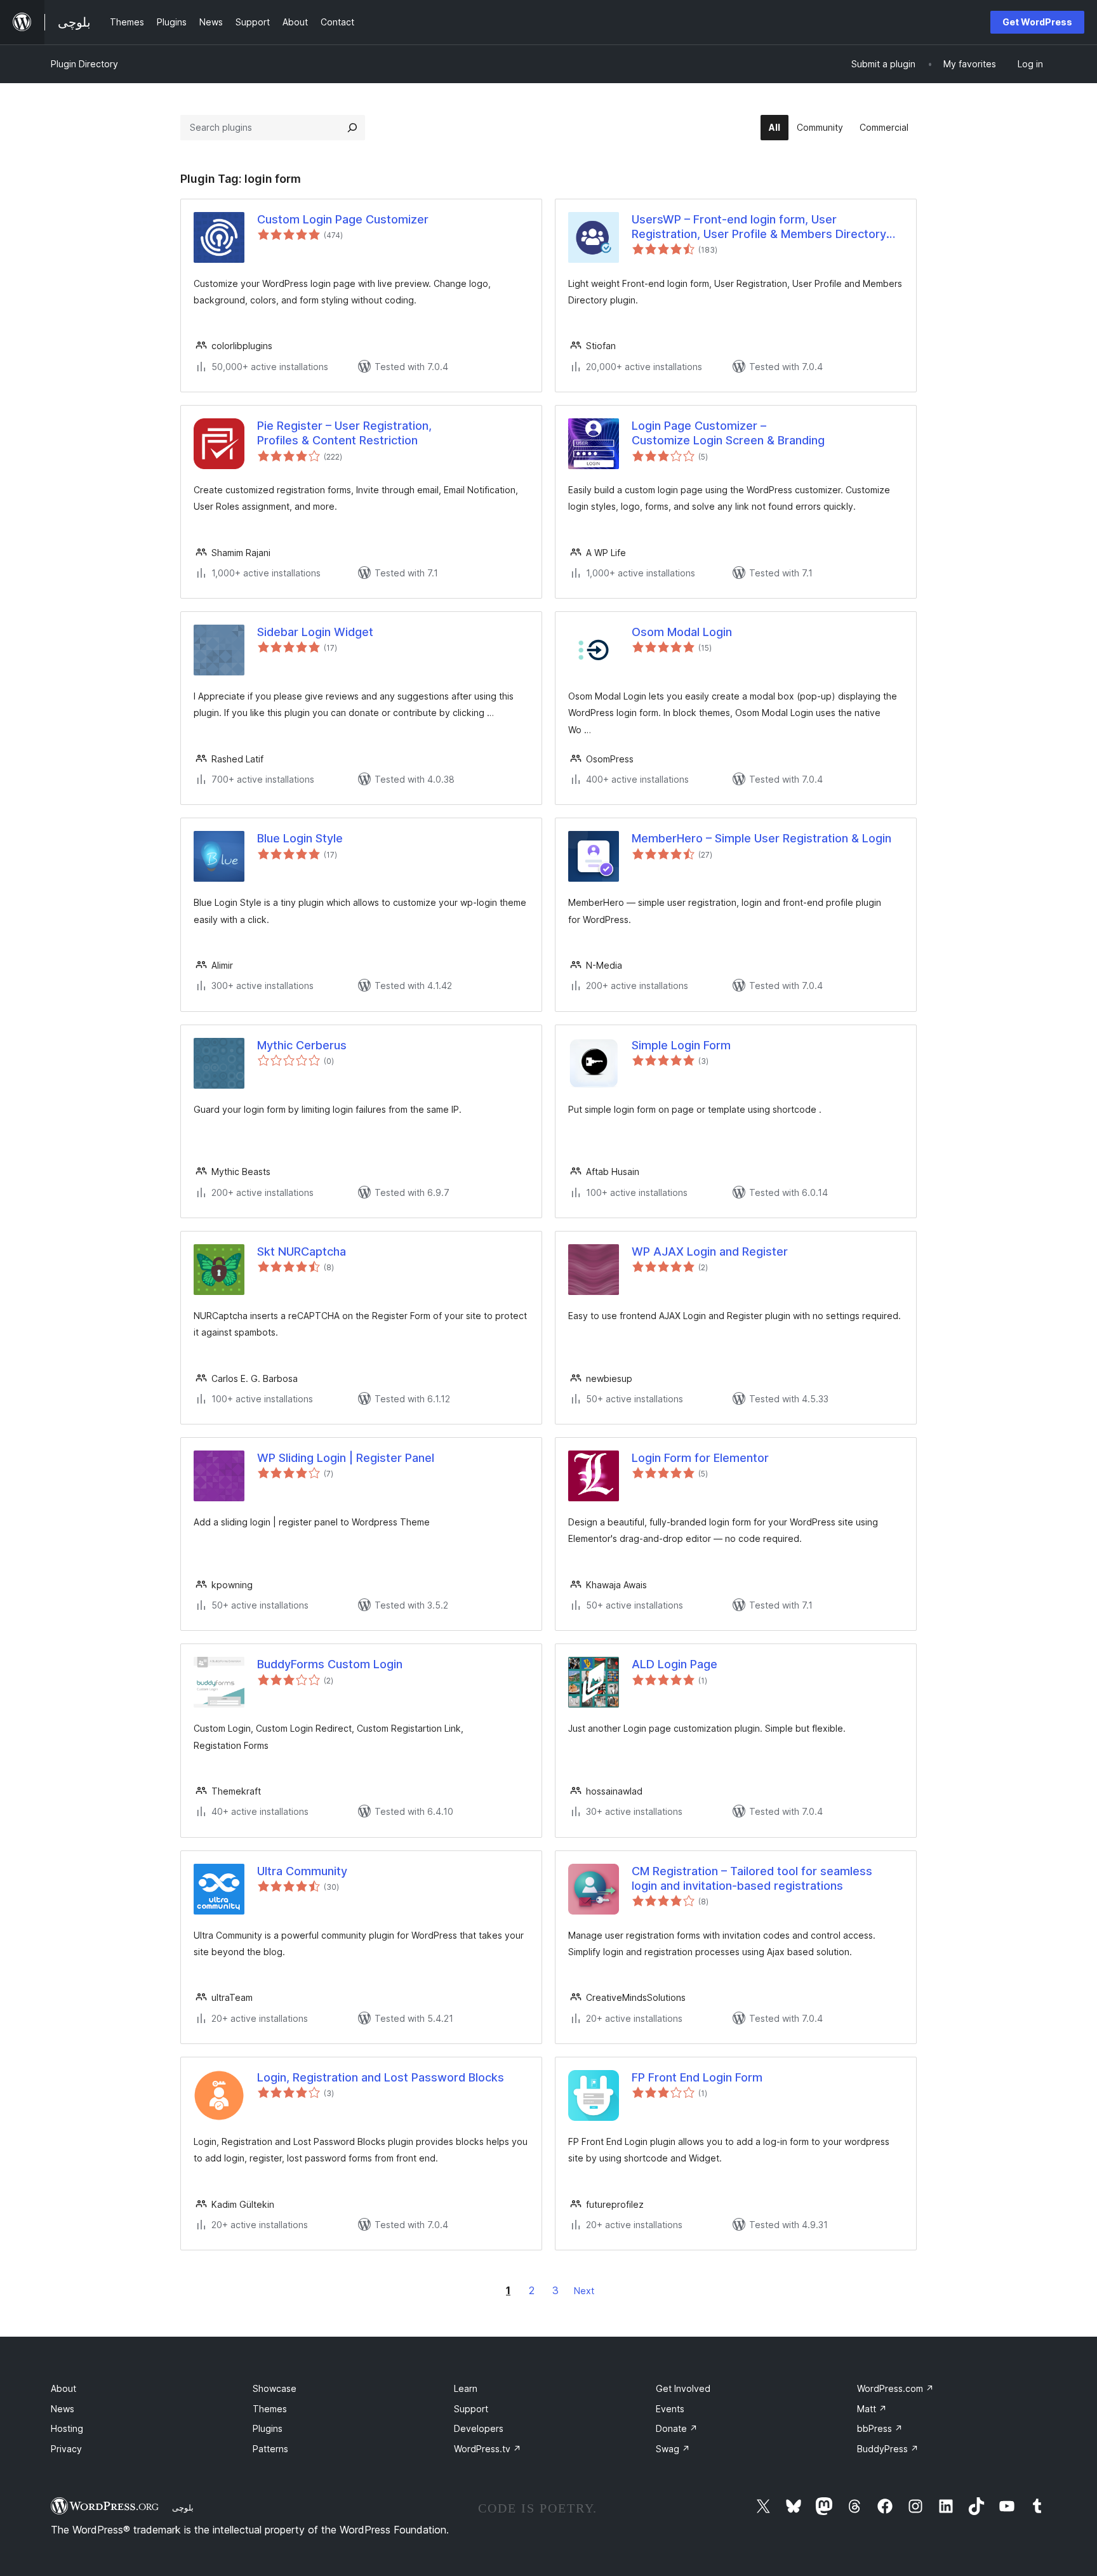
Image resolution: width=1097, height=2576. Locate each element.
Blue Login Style (300, 838)
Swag (673, 2449)
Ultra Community (302, 1871)
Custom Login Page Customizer (343, 219)
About (63, 2388)
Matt (872, 2409)
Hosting (67, 2428)
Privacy (66, 2449)
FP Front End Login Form (697, 2077)
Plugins (268, 2428)
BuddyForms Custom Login (330, 1664)
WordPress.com (895, 2388)
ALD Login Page (675, 1664)
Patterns (270, 2449)
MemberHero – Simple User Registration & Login (761, 838)
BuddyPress (888, 2449)
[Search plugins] (352, 128)
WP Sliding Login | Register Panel (346, 1458)
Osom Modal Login (682, 632)
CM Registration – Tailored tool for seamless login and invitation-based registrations (752, 1878)
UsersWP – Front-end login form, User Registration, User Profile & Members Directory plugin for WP (759, 227)
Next (584, 2291)
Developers (479, 2428)
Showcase (275, 2388)
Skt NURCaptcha (302, 1251)
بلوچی (183, 2507)
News (63, 2409)
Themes (270, 2409)
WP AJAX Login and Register (710, 1251)
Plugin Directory (84, 64)
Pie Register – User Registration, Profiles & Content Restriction (344, 433)
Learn (466, 2388)
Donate (677, 2428)
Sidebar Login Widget (315, 632)
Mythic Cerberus (302, 1045)
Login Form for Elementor (700, 1458)
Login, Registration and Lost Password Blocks (381, 2077)
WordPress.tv (488, 2449)
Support (471, 2409)
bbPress (880, 2428)
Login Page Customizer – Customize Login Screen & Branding (728, 433)
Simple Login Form (681, 1045)
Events (670, 2409)
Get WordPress (1037, 22)
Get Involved (683, 2388)
